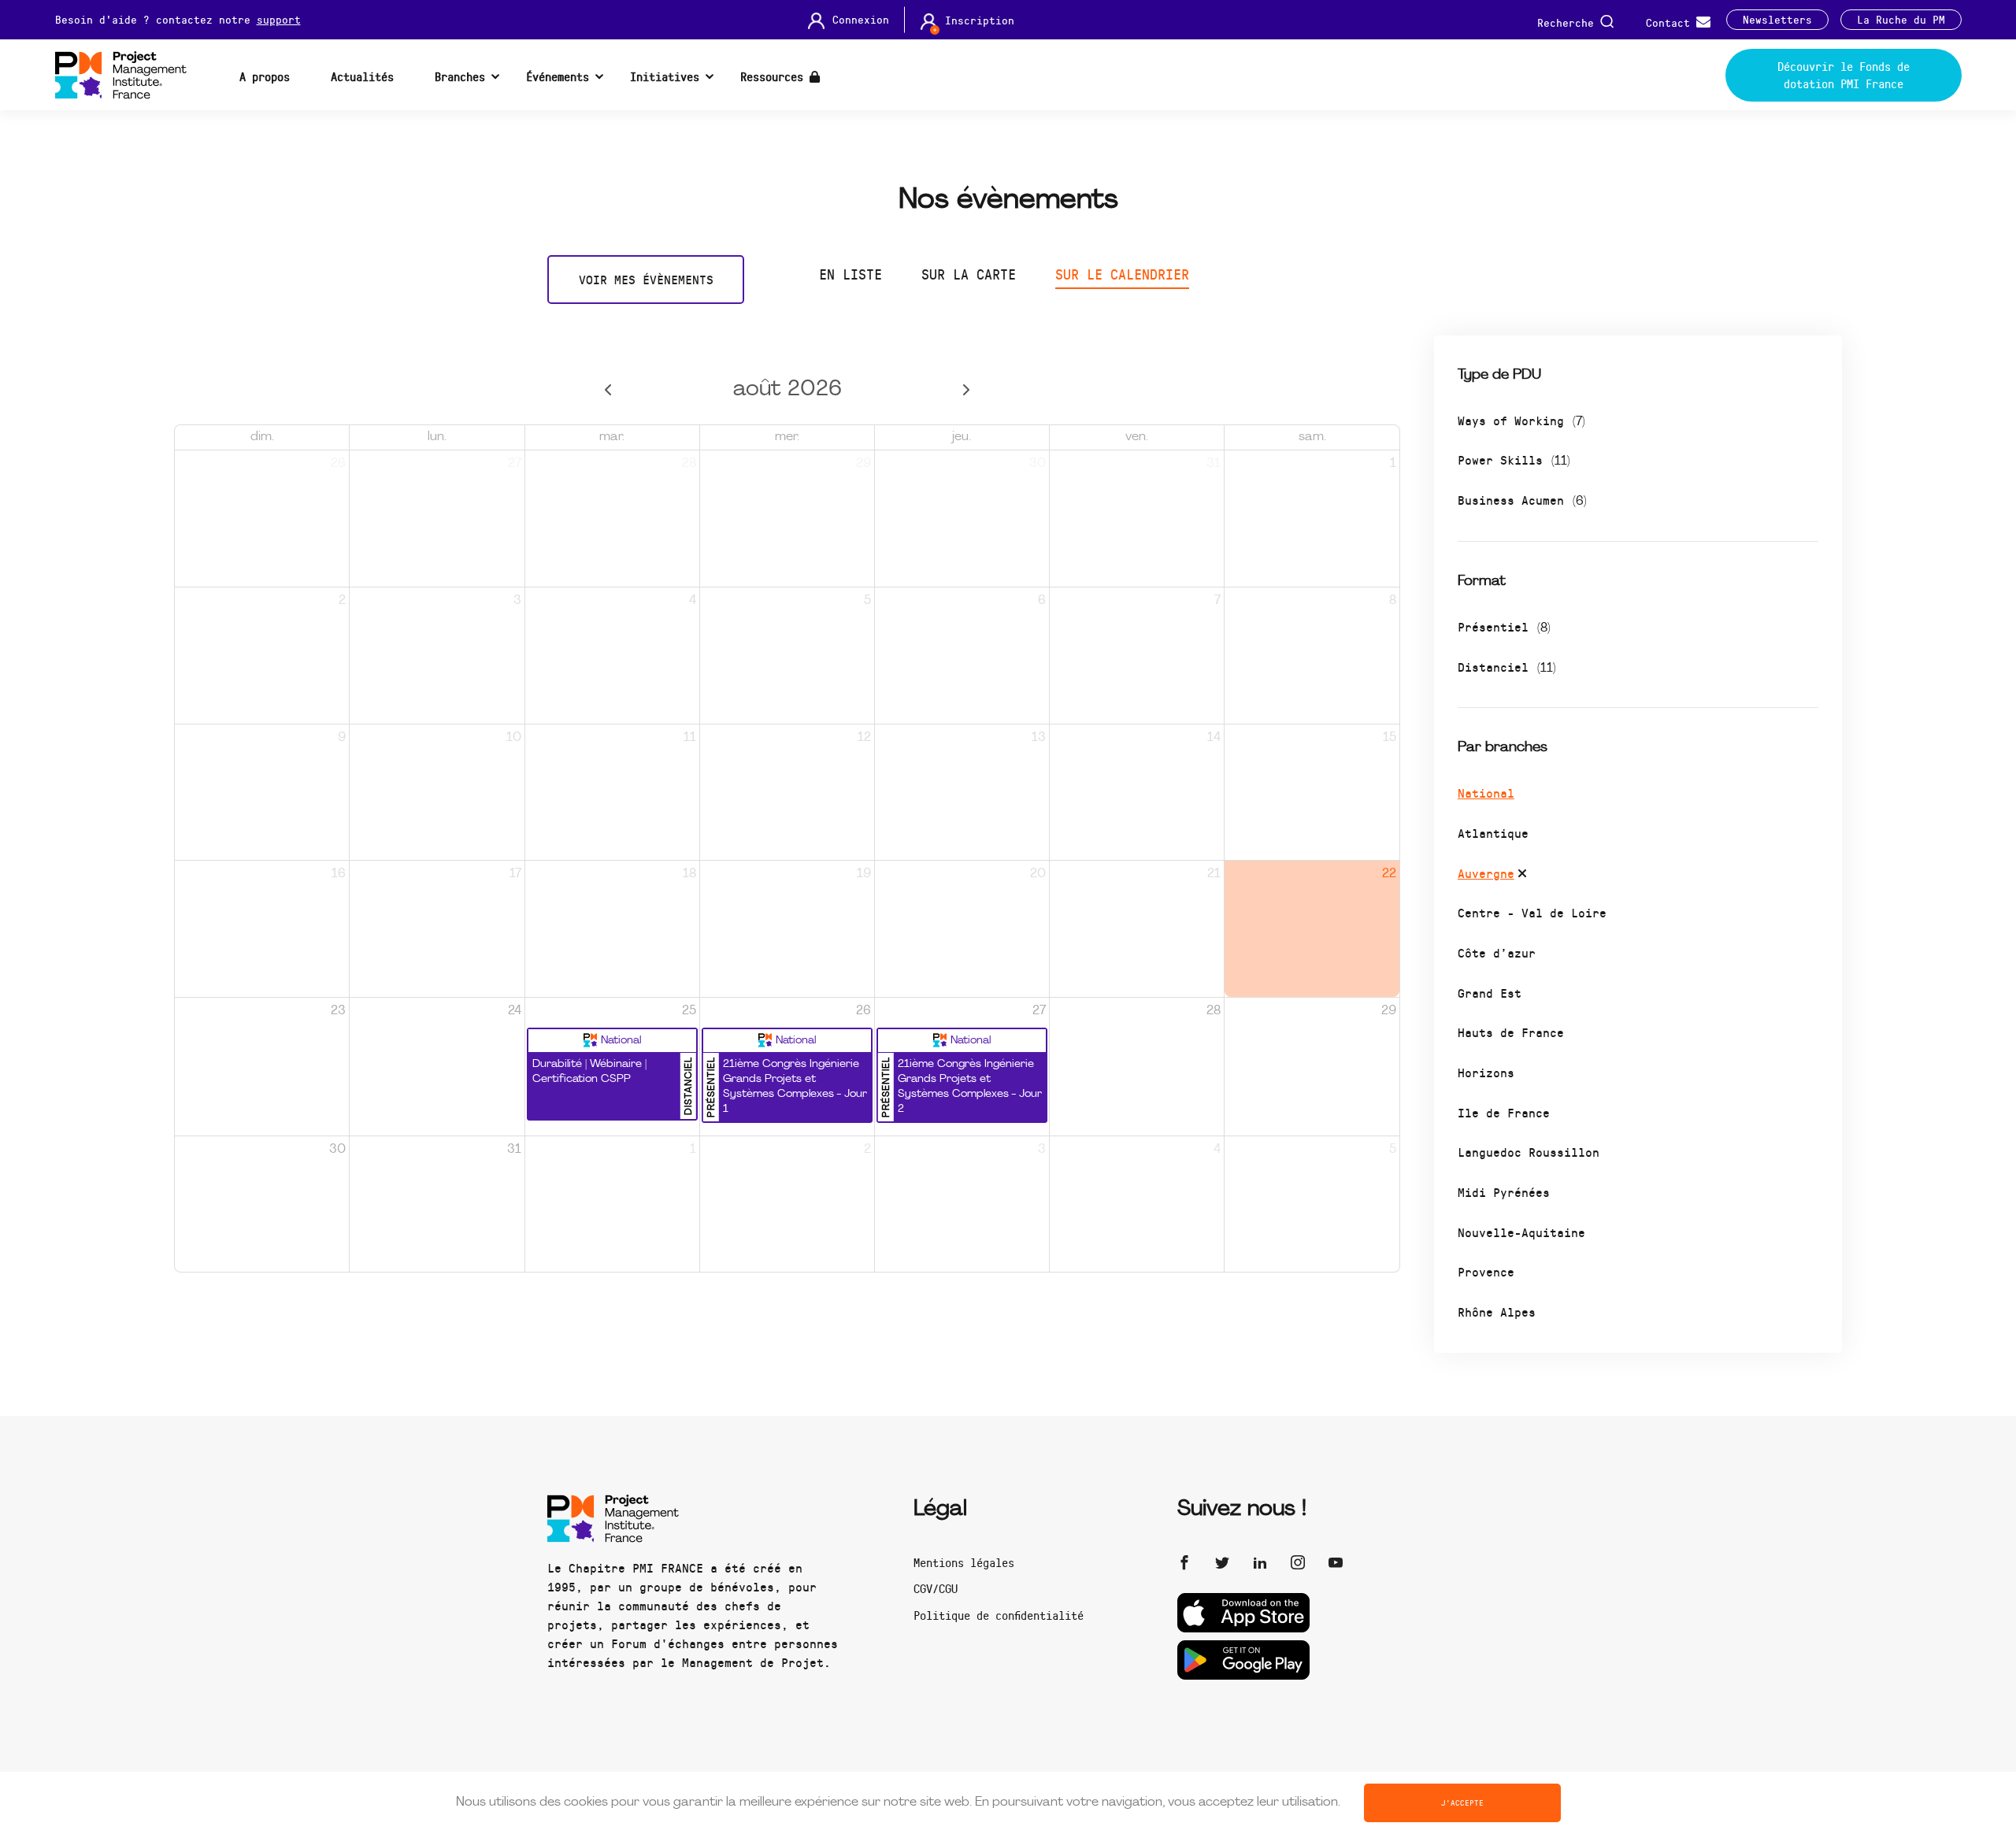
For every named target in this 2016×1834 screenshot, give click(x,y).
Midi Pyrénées (1504, 1192)
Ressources (775, 76)
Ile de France (1504, 1112)
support (279, 19)
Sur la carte (969, 274)
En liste (850, 274)
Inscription (980, 20)
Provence (1486, 1271)
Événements (558, 76)
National (1486, 793)
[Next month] (967, 390)
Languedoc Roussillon (1529, 1152)
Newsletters (1777, 20)
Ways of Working (1521, 420)
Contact (1671, 22)
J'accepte (1462, 1803)
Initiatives (665, 76)
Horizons (1486, 1072)
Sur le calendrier (1122, 274)
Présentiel (1504, 626)
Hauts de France (1511, 1032)
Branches (460, 76)
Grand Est (1490, 993)
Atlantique (1493, 833)
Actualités (362, 76)
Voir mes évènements (646, 279)
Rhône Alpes (1497, 1312)
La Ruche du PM (1901, 20)
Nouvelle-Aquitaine (1521, 1232)
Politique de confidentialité (999, 1615)
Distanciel (1507, 667)
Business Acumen (1522, 500)
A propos (265, 76)
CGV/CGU (936, 1588)
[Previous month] (608, 390)
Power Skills (1514, 459)
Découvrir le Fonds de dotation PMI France (1844, 75)
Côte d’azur (1497, 952)
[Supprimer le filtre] (1522, 876)
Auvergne (1486, 873)
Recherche (1569, 22)
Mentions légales (964, 1562)
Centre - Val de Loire (1532, 912)
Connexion (861, 20)
